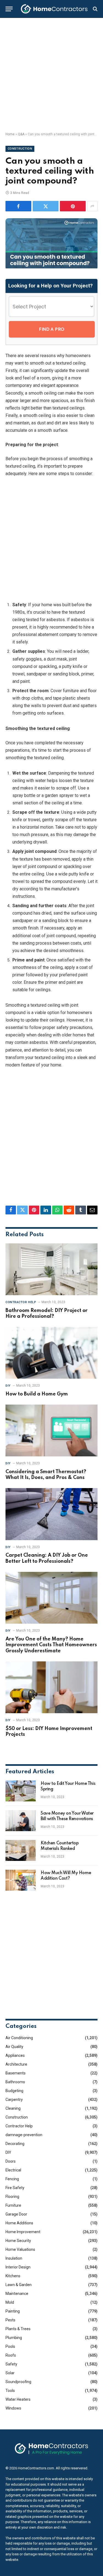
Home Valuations (20, 2249)
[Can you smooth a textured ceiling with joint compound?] (51, 267)
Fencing (12, 2179)
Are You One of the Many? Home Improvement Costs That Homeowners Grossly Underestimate (51, 1645)
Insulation (14, 2258)
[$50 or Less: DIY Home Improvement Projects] (51, 1687)
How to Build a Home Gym (37, 1394)
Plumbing (14, 2338)
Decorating (15, 2144)
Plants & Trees (18, 2329)
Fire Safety (15, 2188)
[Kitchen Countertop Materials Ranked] (21, 1850)
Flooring (12, 2197)
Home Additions (19, 2223)
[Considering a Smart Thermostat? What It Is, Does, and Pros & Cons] (51, 1430)
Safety (11, 2364)
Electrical (13, 2170)
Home (10, 134)
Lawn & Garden (19, 2285)
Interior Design (18, 2267)
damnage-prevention (24, 2135)
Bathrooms (15, 2082)
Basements (16, 2073)
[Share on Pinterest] (73, 206)
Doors (11, 2161)
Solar (10, 2373)
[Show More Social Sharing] (92, 206)
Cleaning (13, 2108)
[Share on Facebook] (18, 206)
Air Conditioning (19, 2038)
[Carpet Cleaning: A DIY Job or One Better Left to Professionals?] (51, 1514)
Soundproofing (18, 2382)
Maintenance (17, 2294)
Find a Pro (52, 329)
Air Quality (14, 2047)
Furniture (13, 2205)
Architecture (16, 2064)
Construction (20, 149)
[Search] (95, 9)
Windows (13, 2408)
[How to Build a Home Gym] (51, 1353)
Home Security (18, 2241)
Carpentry (14, 2100)
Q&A (21, 134)
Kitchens (13, 2276)
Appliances (15, 2055)
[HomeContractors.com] (54, 9)
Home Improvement (23, 2232)
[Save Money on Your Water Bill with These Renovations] (21, 1821)
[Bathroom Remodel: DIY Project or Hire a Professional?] (51, 1269)
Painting (13, 2311)
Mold (10, 2302)
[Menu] (9, 9)
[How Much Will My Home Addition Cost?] (21, 1880)
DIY (8, 2152)
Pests (10, 2320)
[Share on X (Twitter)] (46, 206)
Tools (10, 2391)
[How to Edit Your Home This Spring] (21, 1791)
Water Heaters (18, 2399)
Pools (10, 2346)
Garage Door (16, 2214)
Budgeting (14, 2091)
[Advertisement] (51, 75)
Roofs (11, 2355)
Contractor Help (19, 2126)
